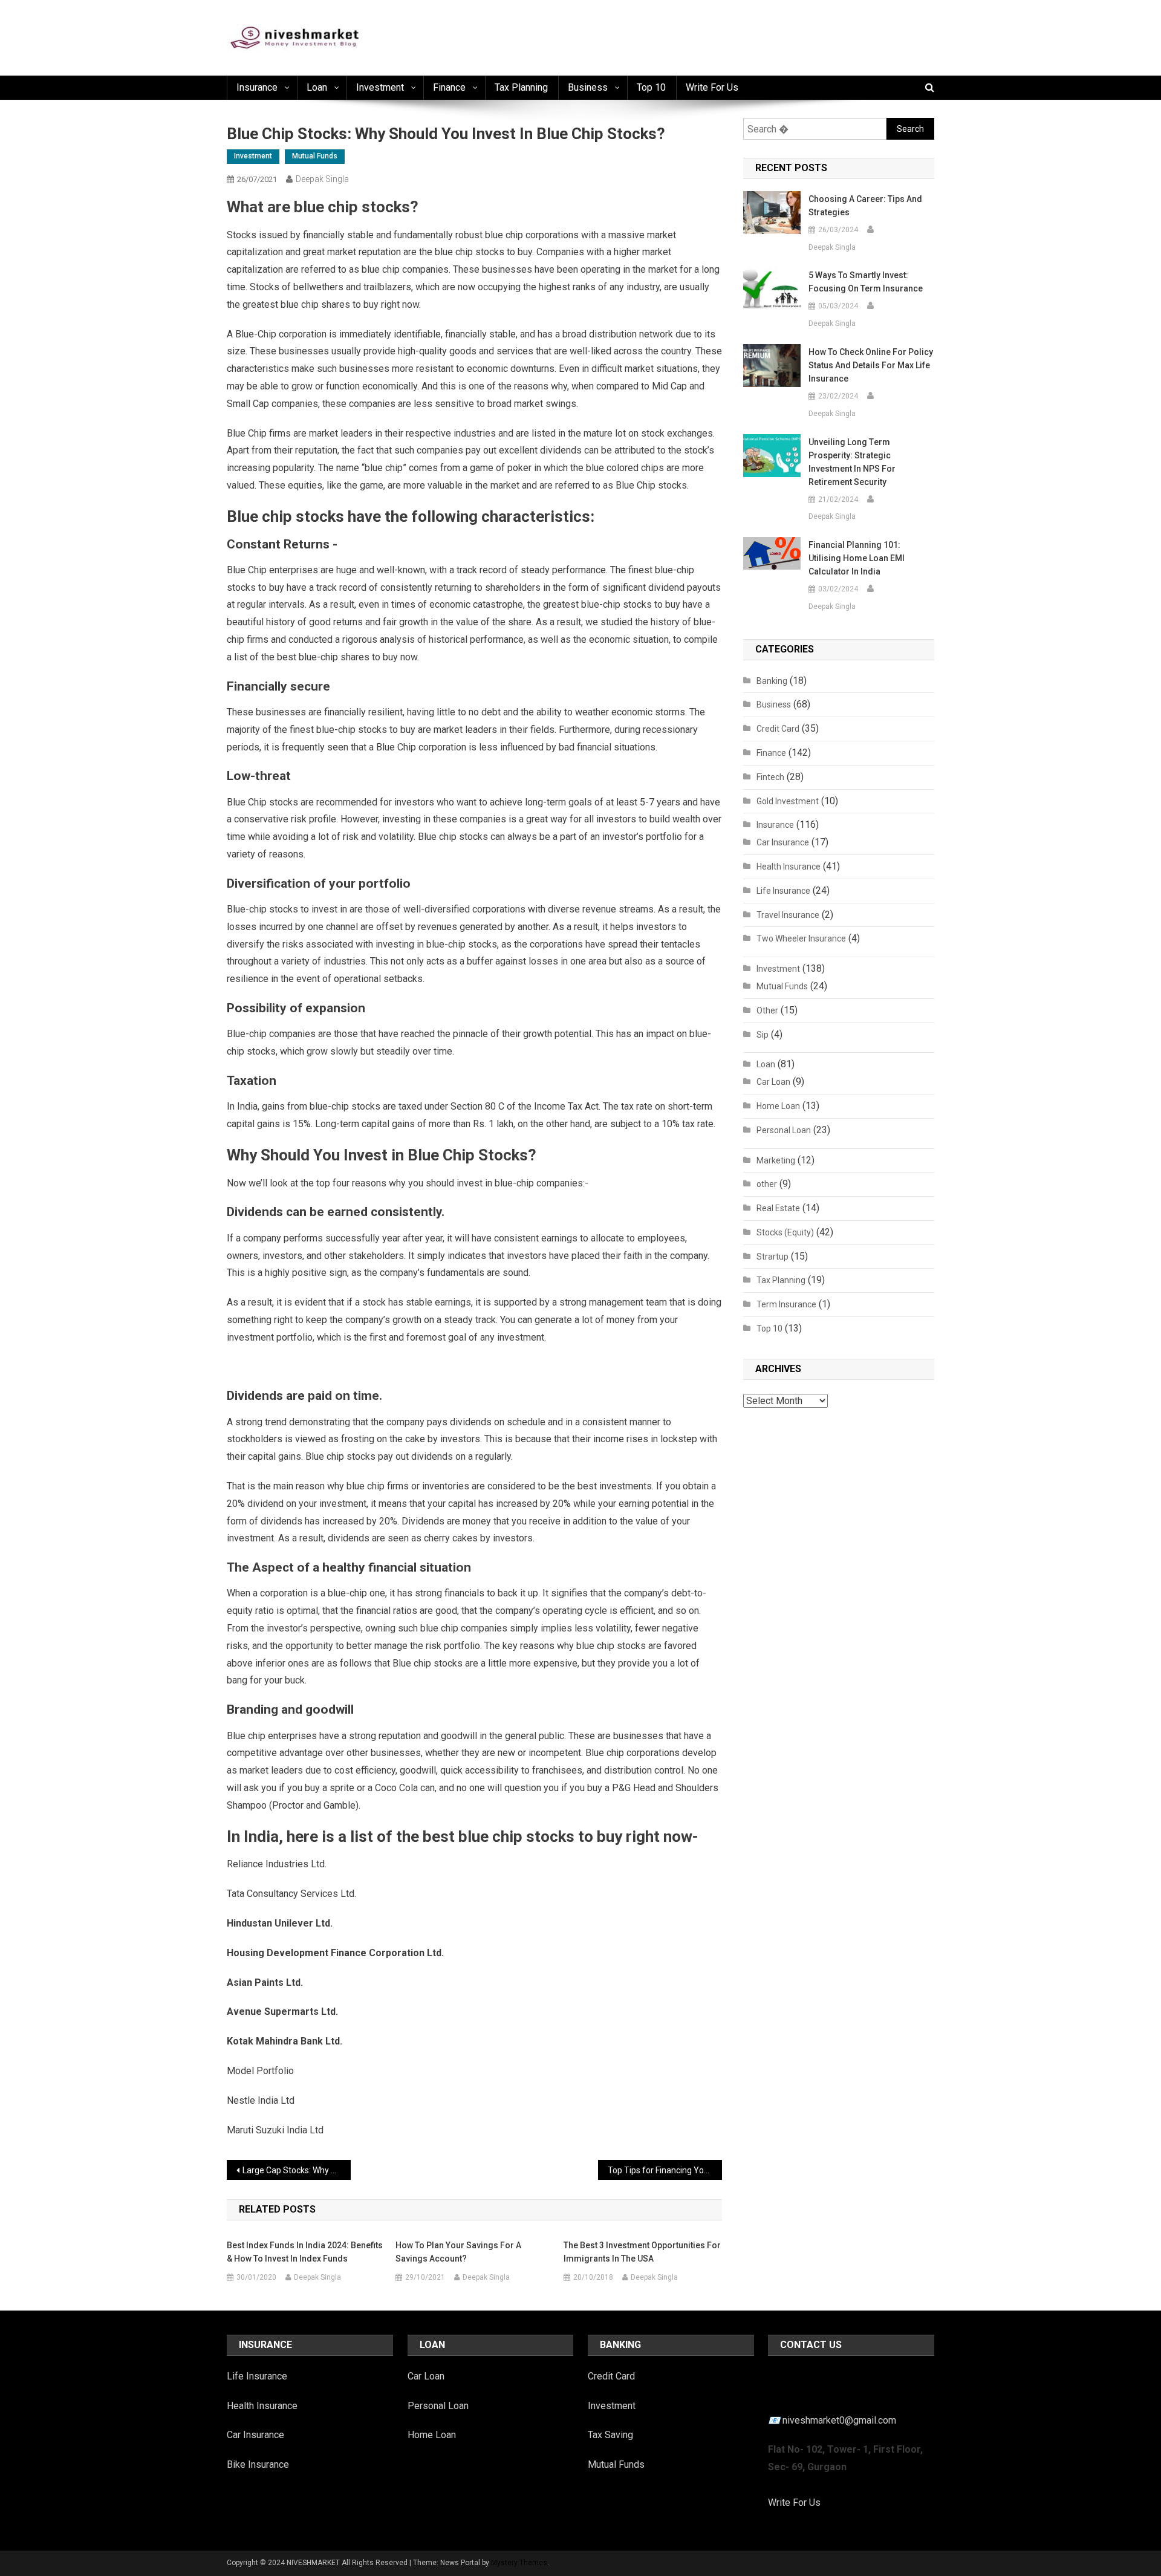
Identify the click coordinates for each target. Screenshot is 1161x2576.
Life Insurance (783, 891)
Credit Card (778, 729)
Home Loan (778, 1106)
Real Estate (778, 1208)
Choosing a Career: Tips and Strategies (865, 206)
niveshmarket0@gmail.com (839, 2420)
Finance (449, 87)
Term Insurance (786, 1304)
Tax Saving (610, 2435)
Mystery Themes (519, 2563)
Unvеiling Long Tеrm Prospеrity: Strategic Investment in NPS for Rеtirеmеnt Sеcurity (852, 462)
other (767, 1184)
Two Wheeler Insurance (801, 938)
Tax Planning (521, 87)
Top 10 (651, 87)
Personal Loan (784, 1130)
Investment (380, 87)
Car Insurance (783, 842)
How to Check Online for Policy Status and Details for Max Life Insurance (871, 365)
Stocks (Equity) (785, 1232)
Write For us (712, 87)
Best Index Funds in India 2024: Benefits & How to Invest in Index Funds (305, 2252)
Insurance (257, 87)
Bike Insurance (258, 2464)
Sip (763, 1035)
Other (767, 1010)
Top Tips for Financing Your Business (665, 2170)
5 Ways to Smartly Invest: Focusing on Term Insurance (866, 282)
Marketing (776, 1160)
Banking (772, 681)
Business (588, 87)
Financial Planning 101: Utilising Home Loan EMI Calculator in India (857, 558)
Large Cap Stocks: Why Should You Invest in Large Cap (297, 2170)
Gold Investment (788, 801)
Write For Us (794, 2503)
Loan (317, 87)
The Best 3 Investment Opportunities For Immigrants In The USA (642, 2252)
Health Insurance (789, 867)
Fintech (770, 777)
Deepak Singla (322, 179)
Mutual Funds (315, 156)
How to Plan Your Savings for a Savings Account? (458, 2252)
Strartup (772, 1257)
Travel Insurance (788, 915)
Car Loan (773, 1082)
